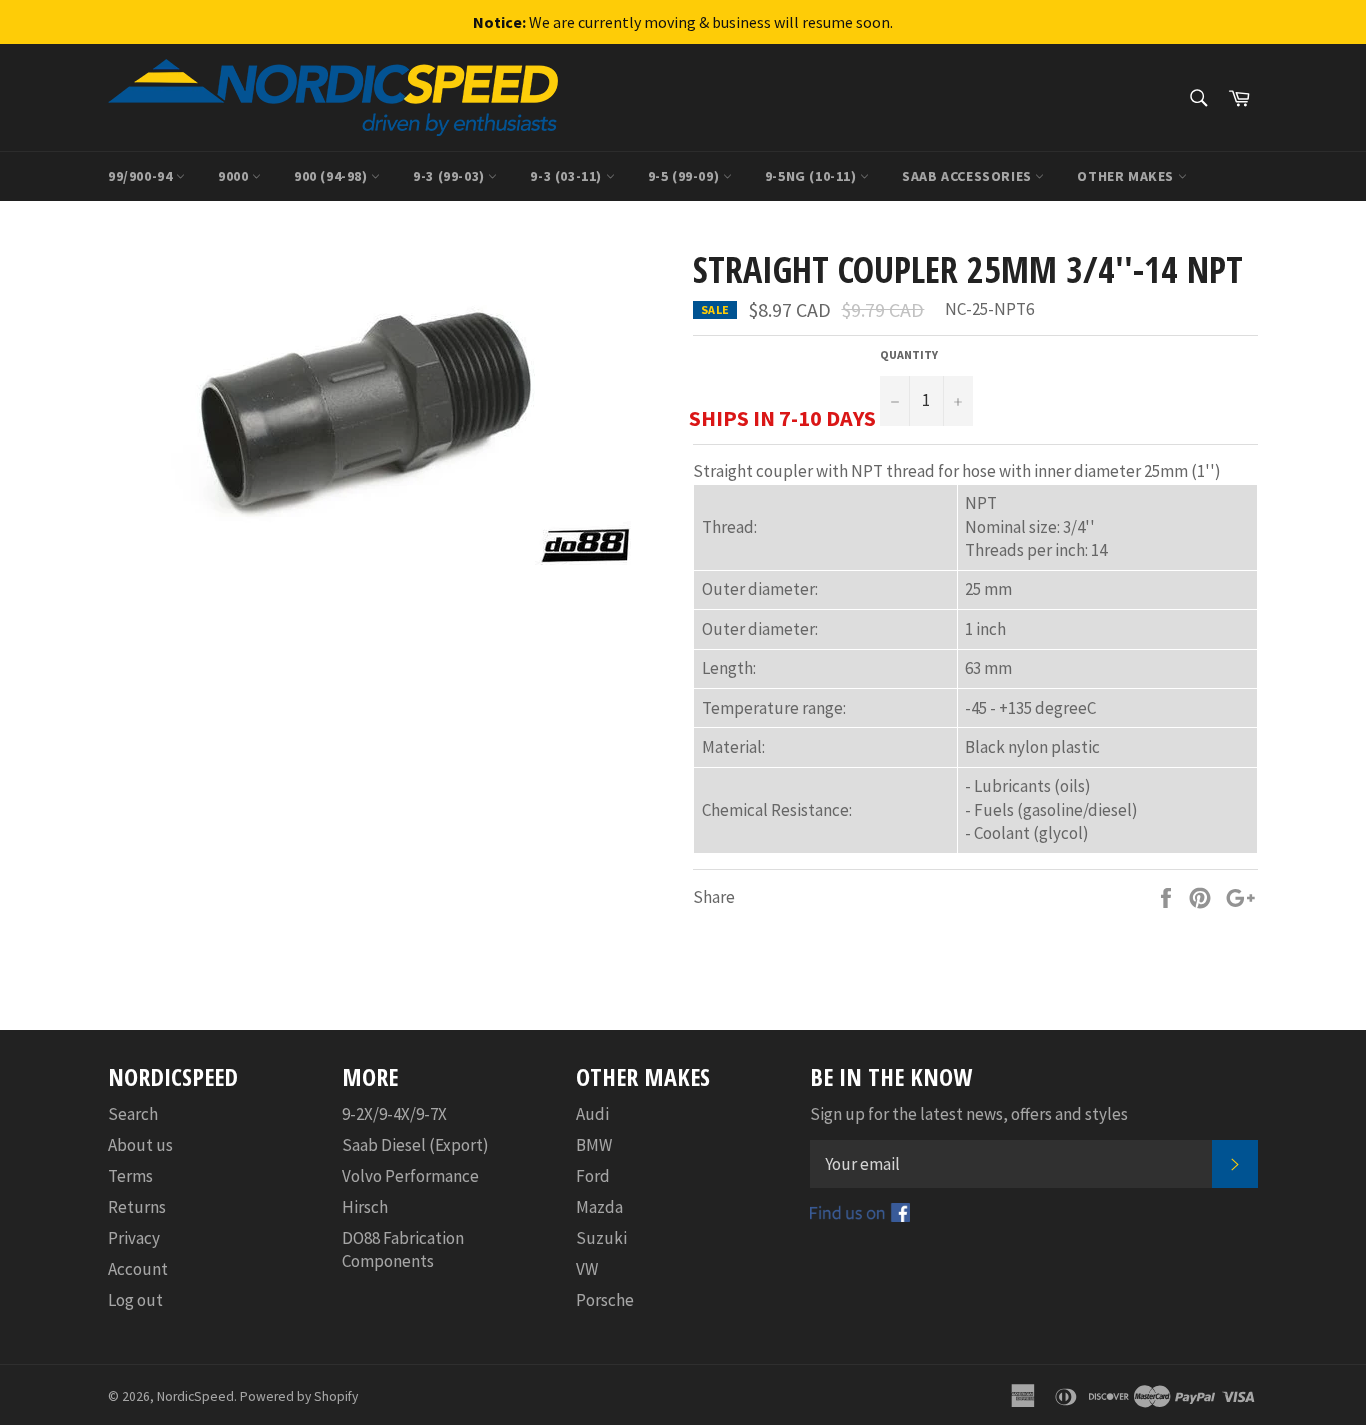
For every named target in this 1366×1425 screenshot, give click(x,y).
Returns (137, 1207)
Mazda (599, 1207)
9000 (235, 176)
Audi (592, 1114)
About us (140, 1145)
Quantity (909, 354)
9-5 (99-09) (685, 176)
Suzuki (601, 1238)
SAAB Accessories (968, 176)
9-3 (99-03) (450, 176)
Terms (130, 1176)
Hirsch (365, 1207)
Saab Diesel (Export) (415, 1145)
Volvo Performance (410, 1176)
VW (587, 1269)
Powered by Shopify (299, 1396)
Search (133, 1114)
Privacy (134, 1238)
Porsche (605, 1300)
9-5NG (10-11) (812, 176)
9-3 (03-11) (567, 176)
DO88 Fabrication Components (403, 1249)
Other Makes (1127, 176)
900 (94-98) (332, 176)
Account (138, 1269)
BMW (594, 1145)
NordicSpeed (195, 1396)
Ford (593, 1176)
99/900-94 (142, 176)
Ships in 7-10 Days (782, 418)
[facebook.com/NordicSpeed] (860, 1216)
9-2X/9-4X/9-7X (394, 1114)
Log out (135, 1300)
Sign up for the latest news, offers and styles (969, 1114)
